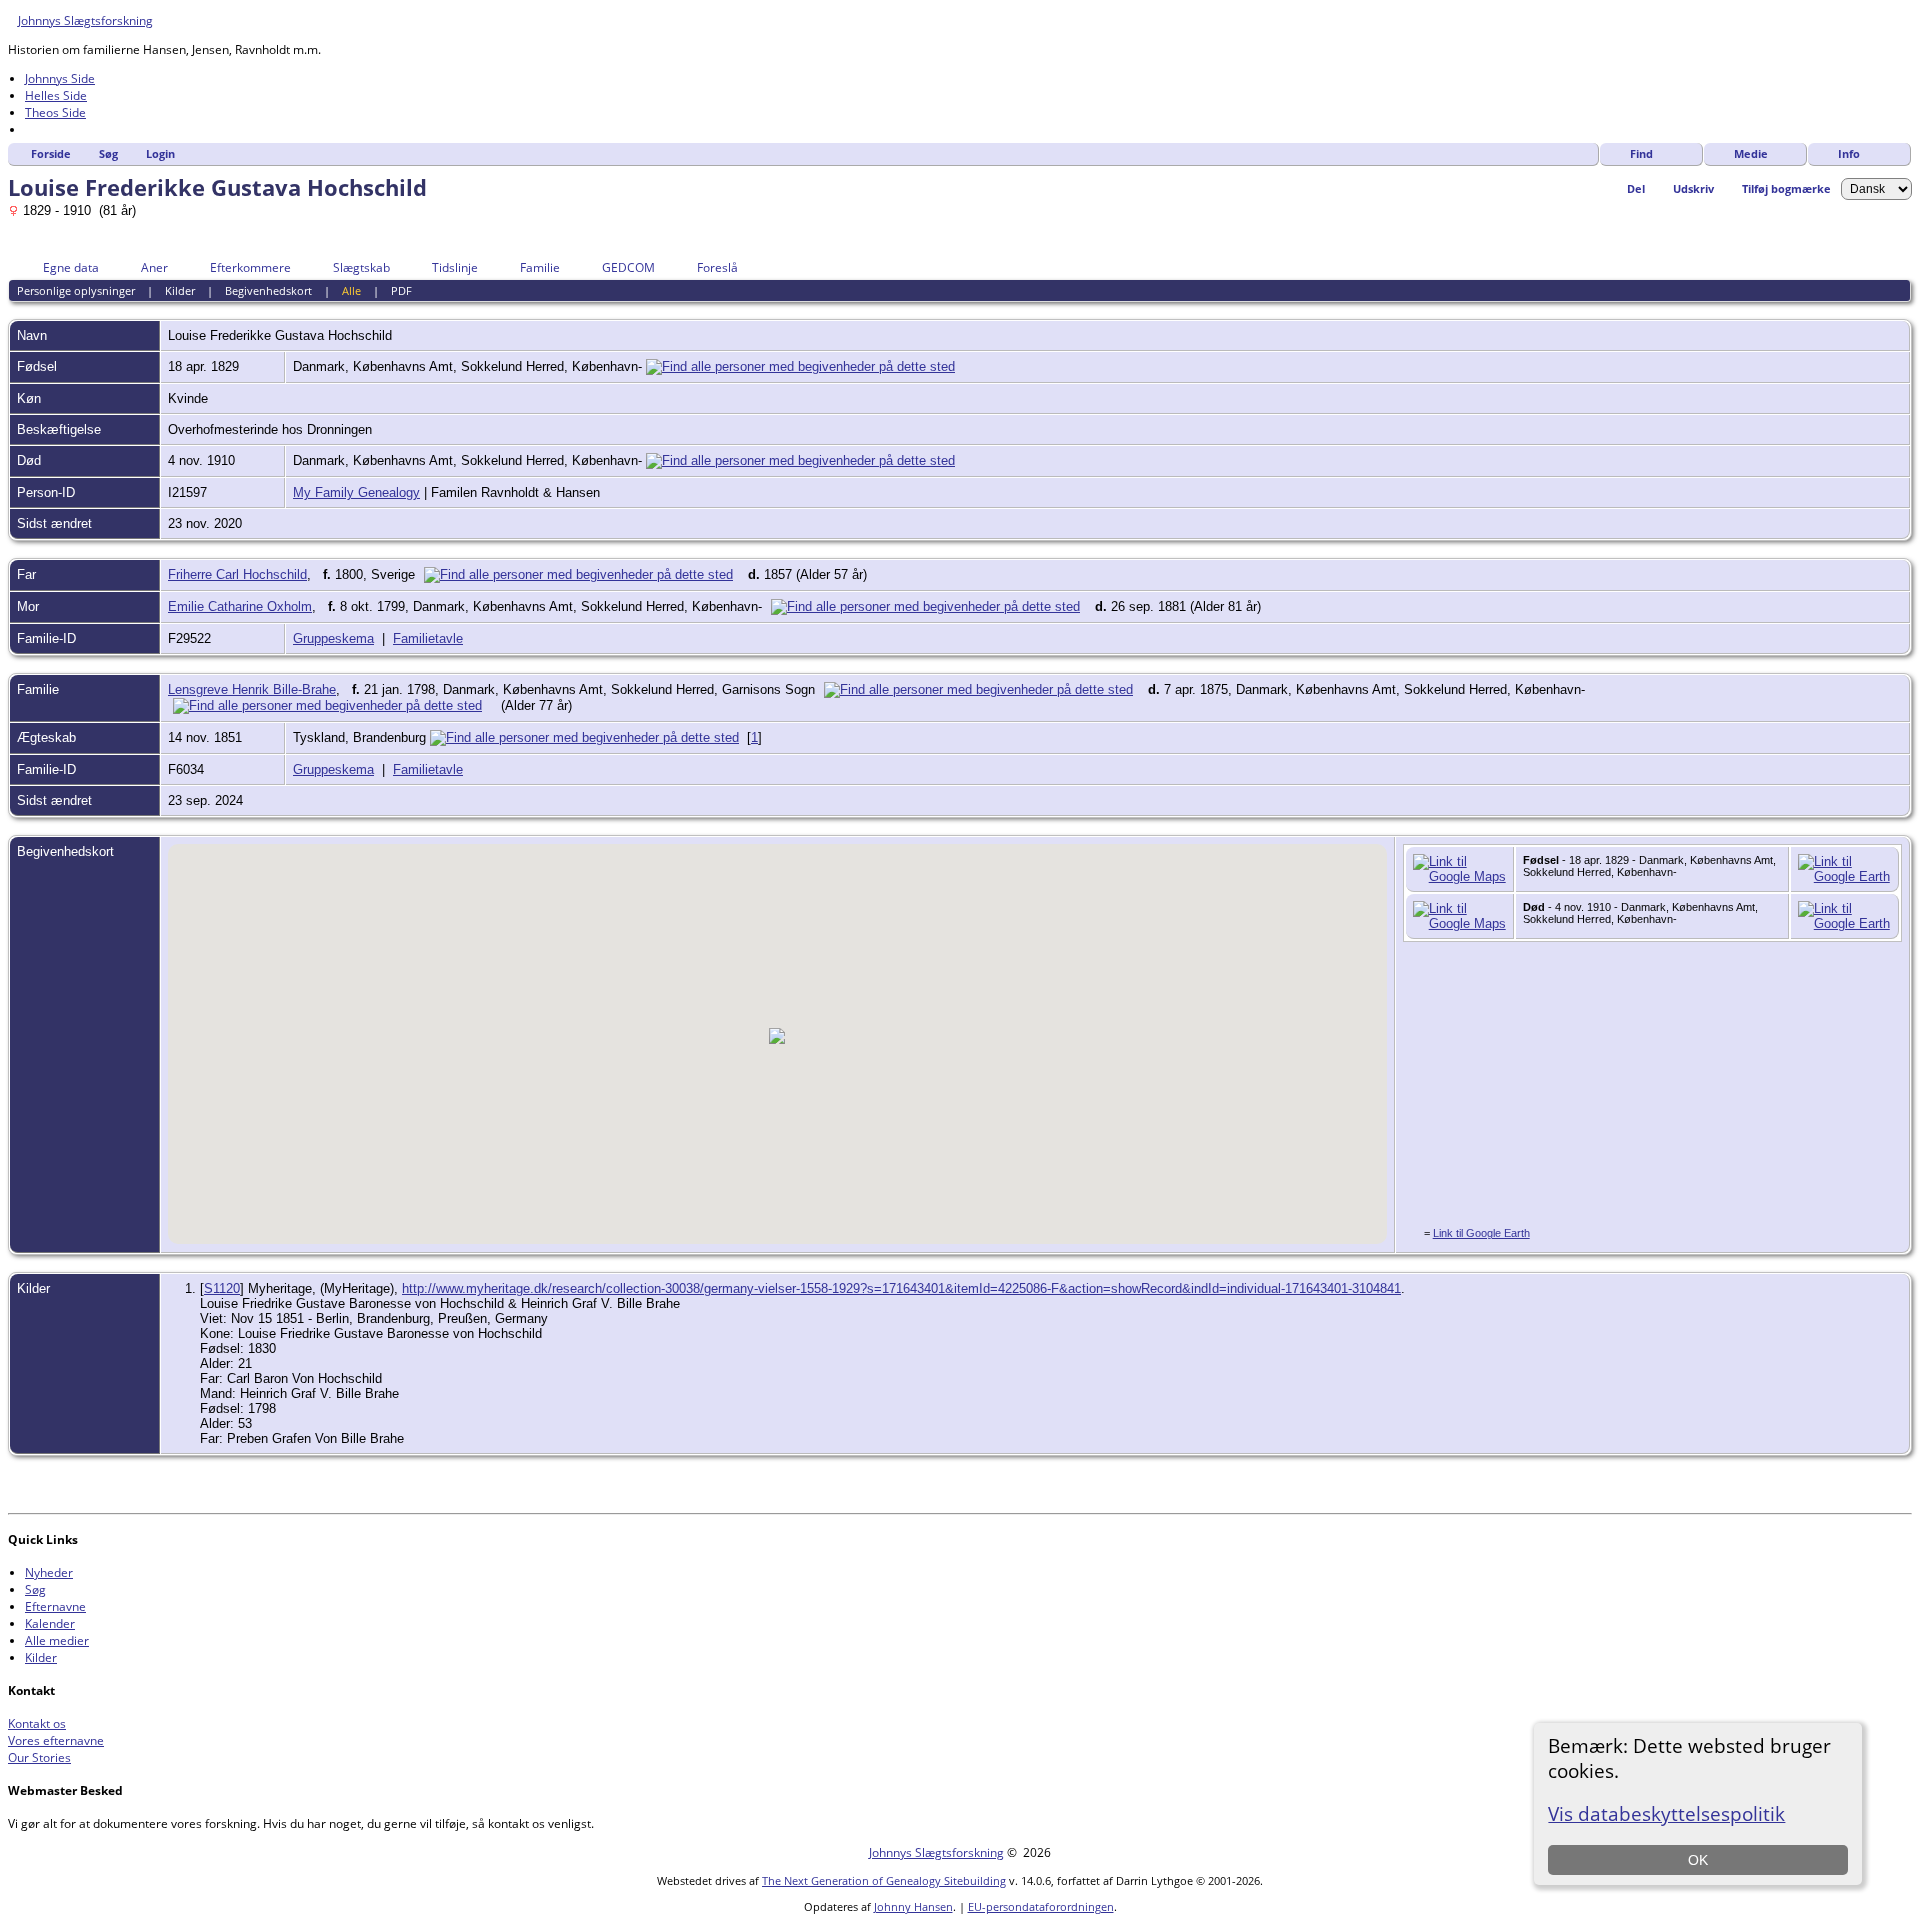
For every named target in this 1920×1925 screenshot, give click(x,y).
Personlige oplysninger (76, 290)
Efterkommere (250, 267)
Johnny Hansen (913, 1906)
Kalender (50, 1623)
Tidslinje (455, 267)
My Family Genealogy (356, 492)
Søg (108, 153)
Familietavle (428, 638)
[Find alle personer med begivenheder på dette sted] (800, 366)
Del (1636, 188)
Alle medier (57, 1640)
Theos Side (55, 112)
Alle (351, 290)
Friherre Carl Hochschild (237, 574)
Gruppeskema (333, 638)
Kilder (180, 290)
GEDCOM (628, 267)
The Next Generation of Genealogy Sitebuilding (884, 1880)
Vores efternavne (56, 1740)
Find (1641, 153)
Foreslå (717, 267)
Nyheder (49, 1572)
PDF (401, 290)
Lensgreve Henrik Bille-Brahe (252, 689)
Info (1849, 153)
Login (160, 153)
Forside (51, 153)
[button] (777, 1036)
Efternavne (55, 1606)
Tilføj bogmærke (1786, 188)
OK (1698, 1860)
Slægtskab (361, 267)
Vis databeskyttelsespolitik (1666, 1813)
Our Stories (39, 1757)
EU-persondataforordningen (1041, 1906)
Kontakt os (37, 1723)
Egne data (71, 267)
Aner (154, 267)
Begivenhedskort (268, 290)
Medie (1751, 153)
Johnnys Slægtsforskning (85, 20)
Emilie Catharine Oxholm (240, 606)
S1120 (222, 1288)
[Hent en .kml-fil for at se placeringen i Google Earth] (1844, 876)
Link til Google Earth (1481, 1233)
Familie (540, 267)
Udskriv (1693, 188)
